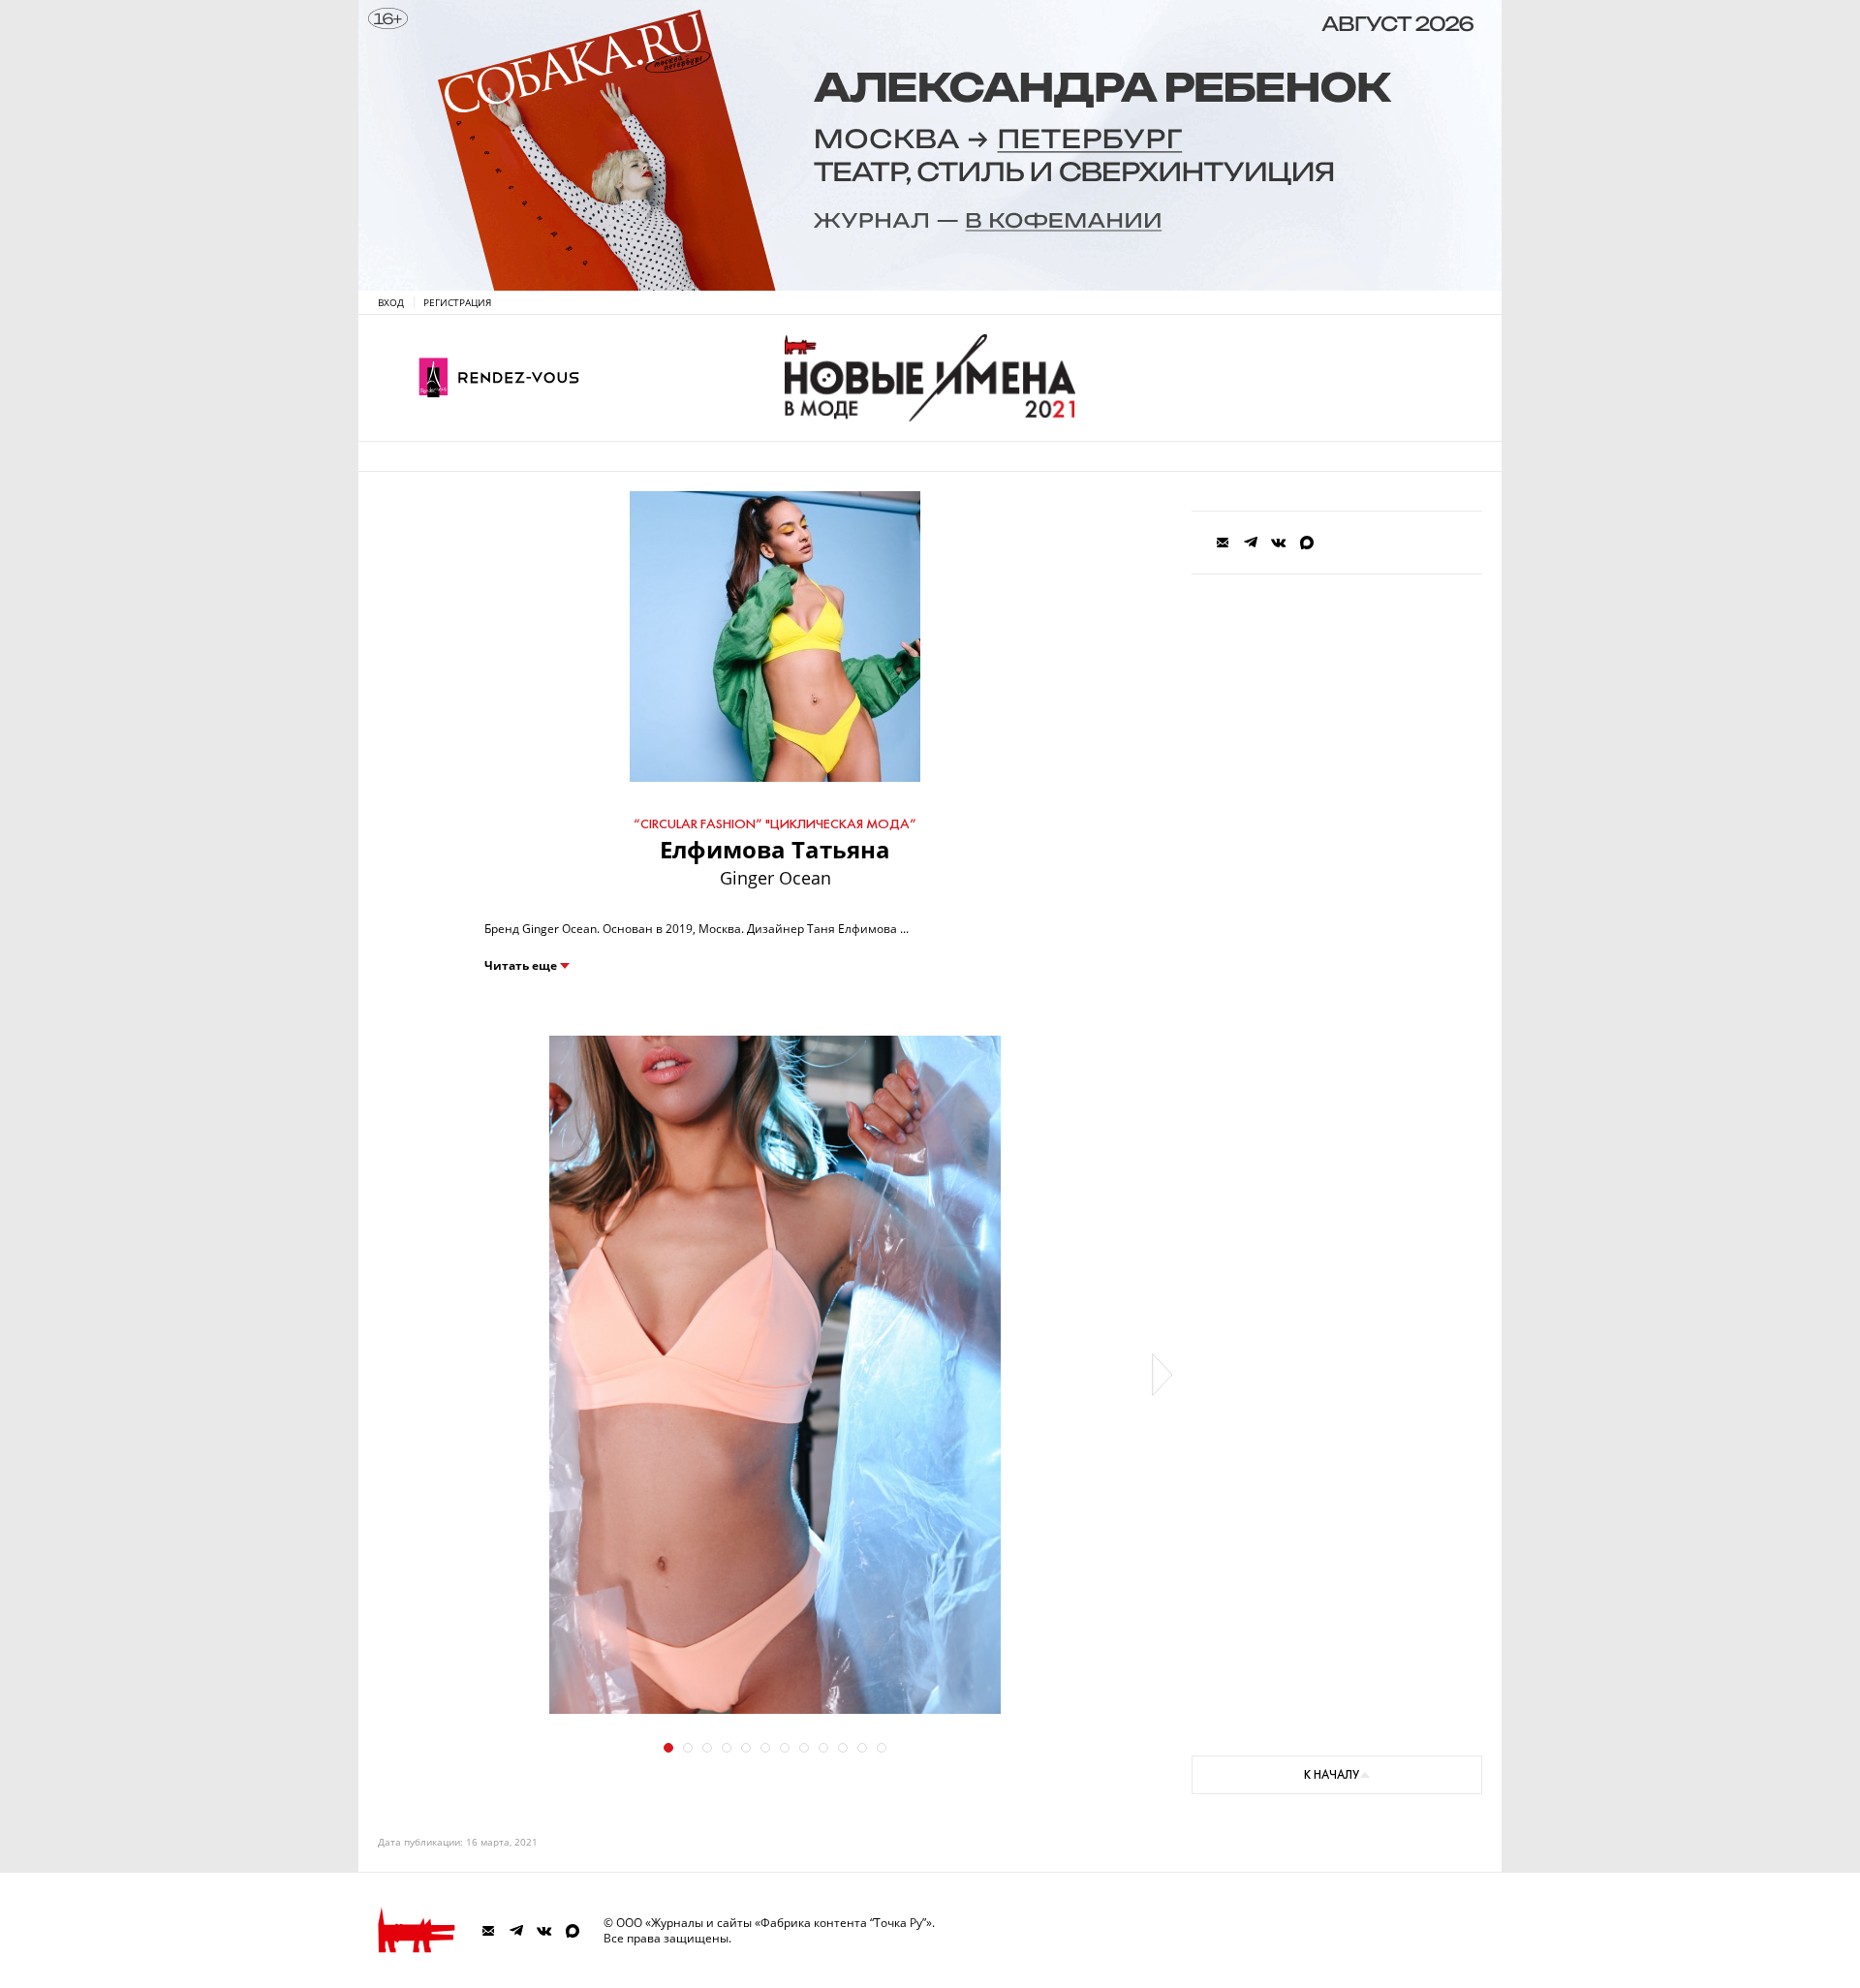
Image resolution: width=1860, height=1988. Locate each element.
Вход (391, 302)
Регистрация (457, 302)
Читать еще (521, 966)
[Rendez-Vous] (499, 378)
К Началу (1332, 1775)
